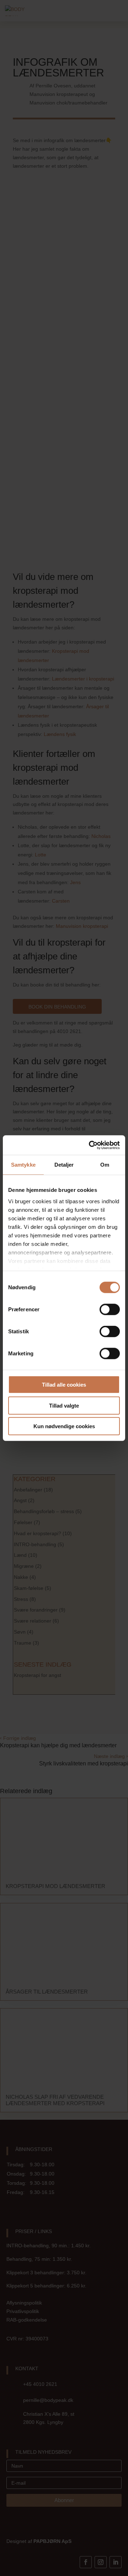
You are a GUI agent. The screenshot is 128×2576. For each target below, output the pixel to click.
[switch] (110, 1309)
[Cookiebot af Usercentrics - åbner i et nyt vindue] (90, 1145)
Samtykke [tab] (23, 1165)
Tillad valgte (64, 1405)
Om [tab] (105, 1165)
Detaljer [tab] (64, 1165)
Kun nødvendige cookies (64, 1426)
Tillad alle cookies (64, 1385)
